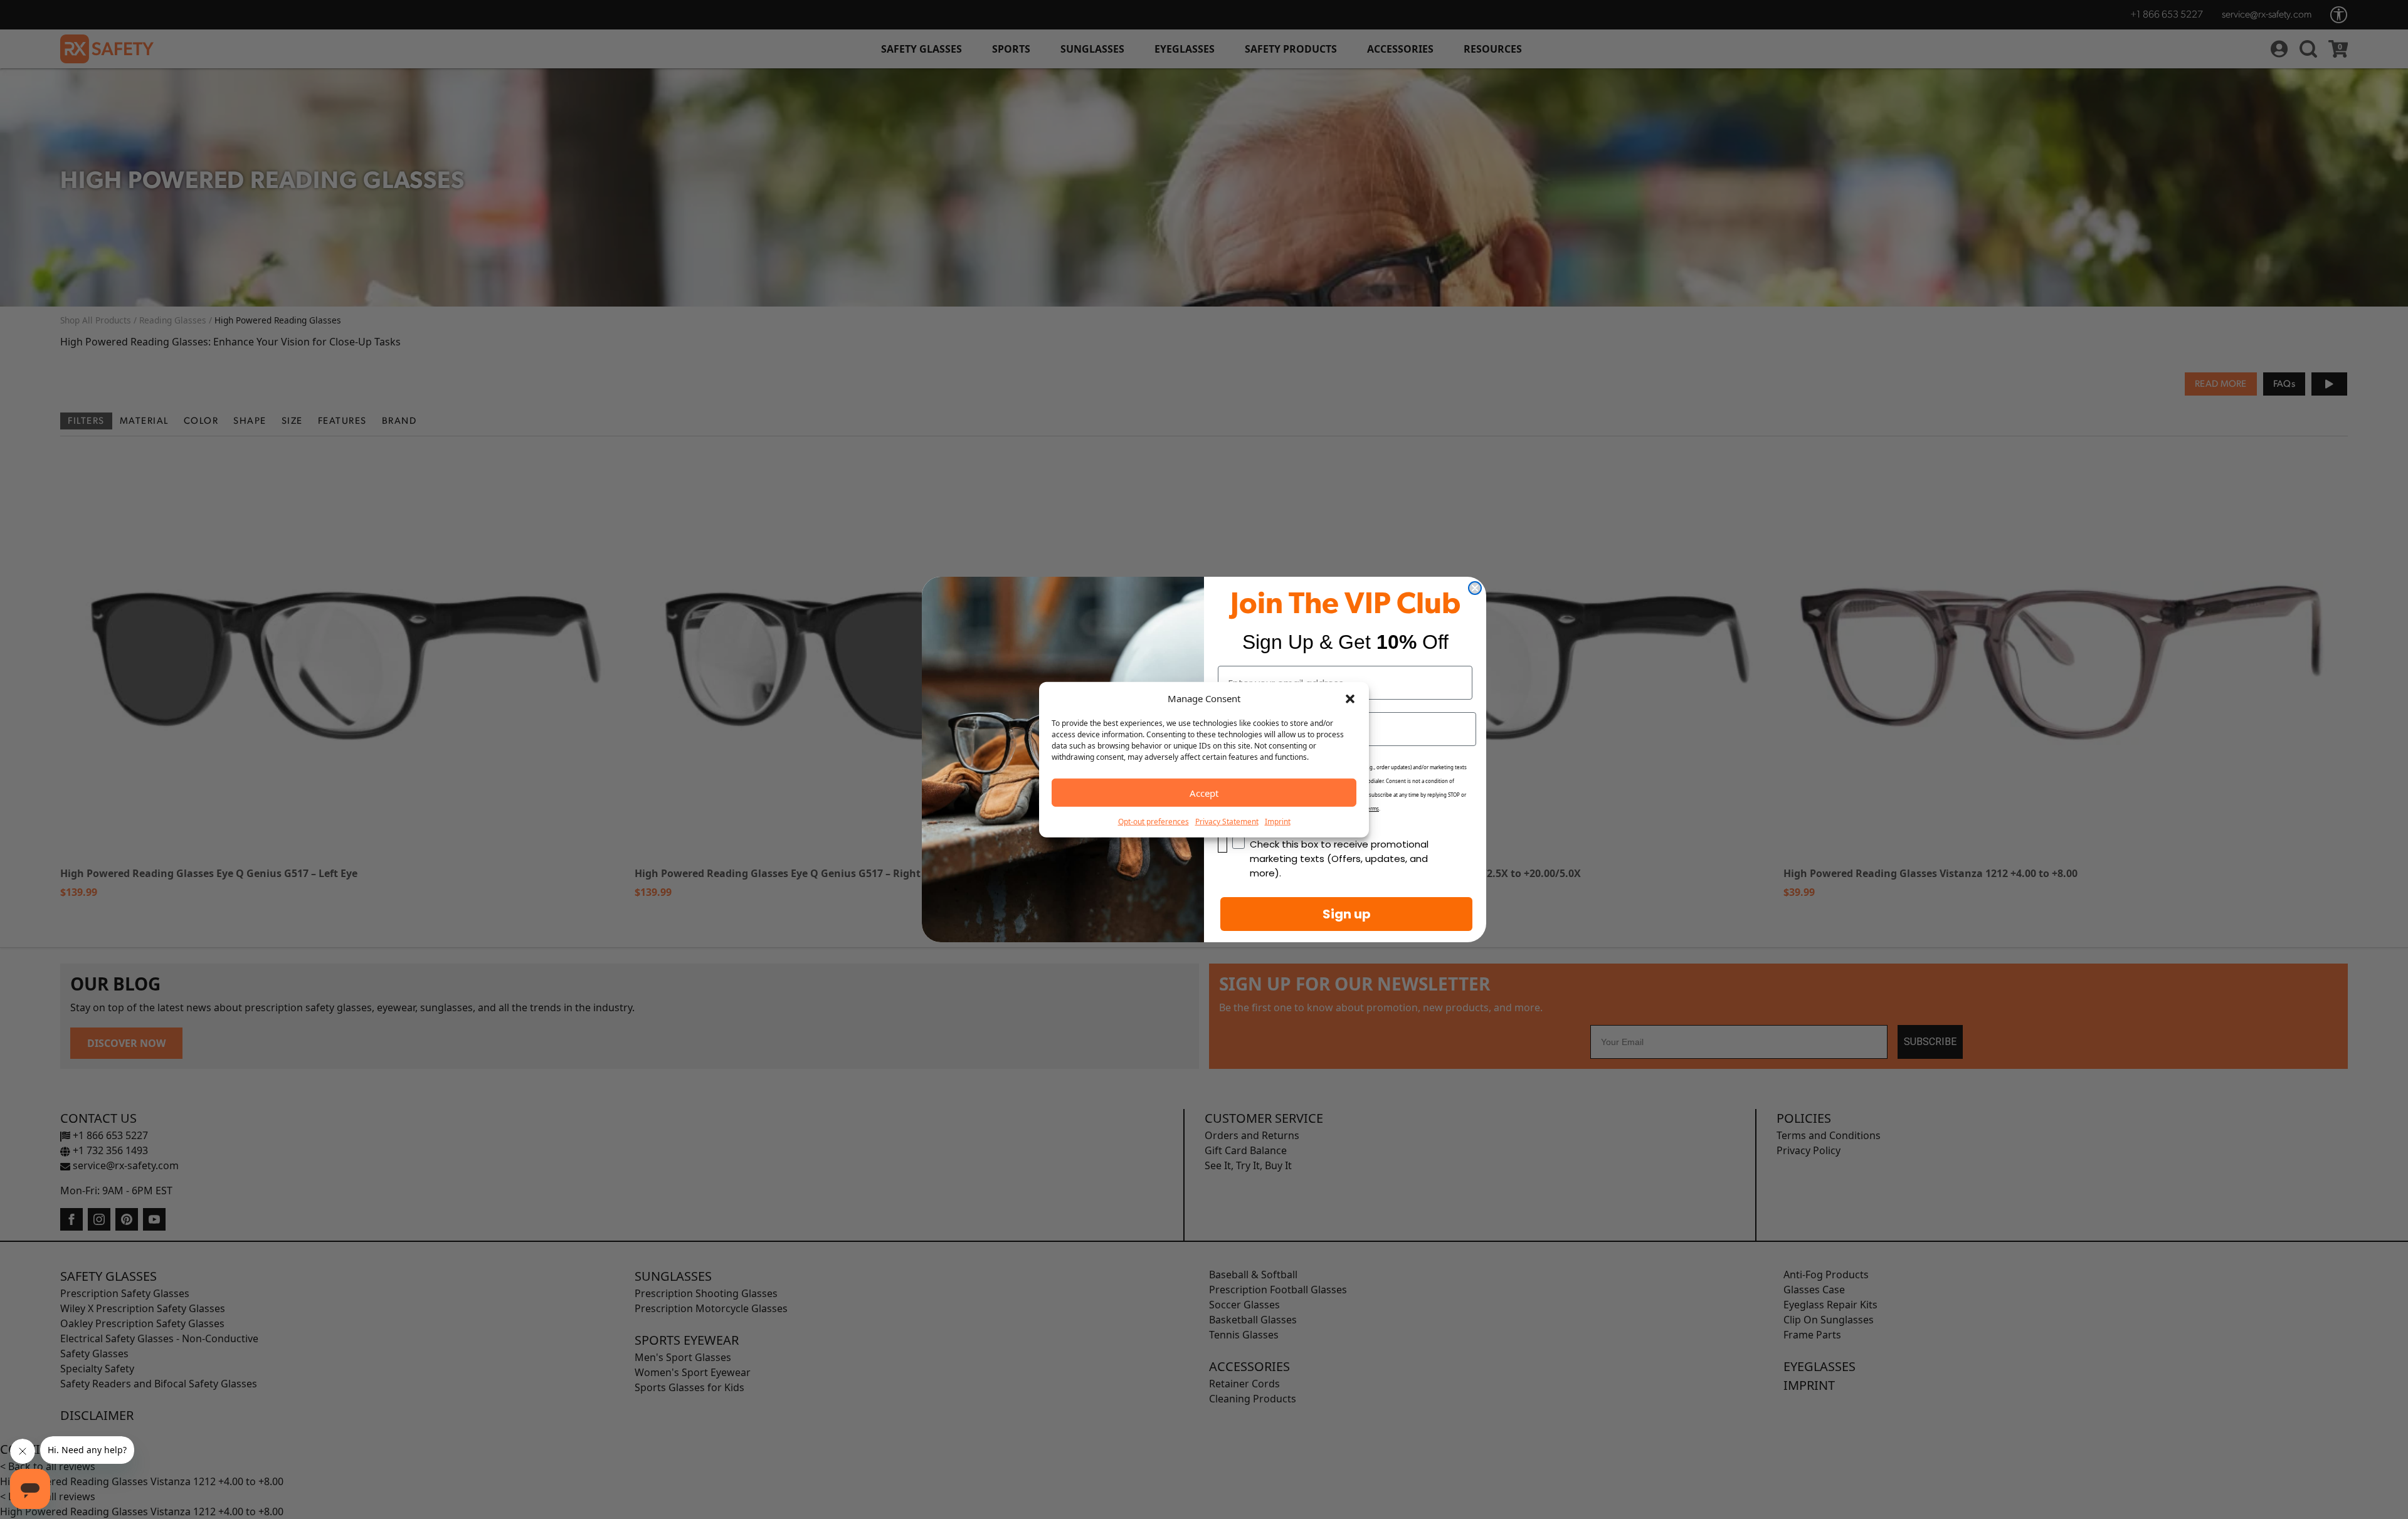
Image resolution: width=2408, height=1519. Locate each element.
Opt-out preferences (1154, 822)
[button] (1350, 698)
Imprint (1278, 822)
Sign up (1347, 914)
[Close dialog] (1475, 588)
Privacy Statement (1227, 822)
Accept (1204, 792)
